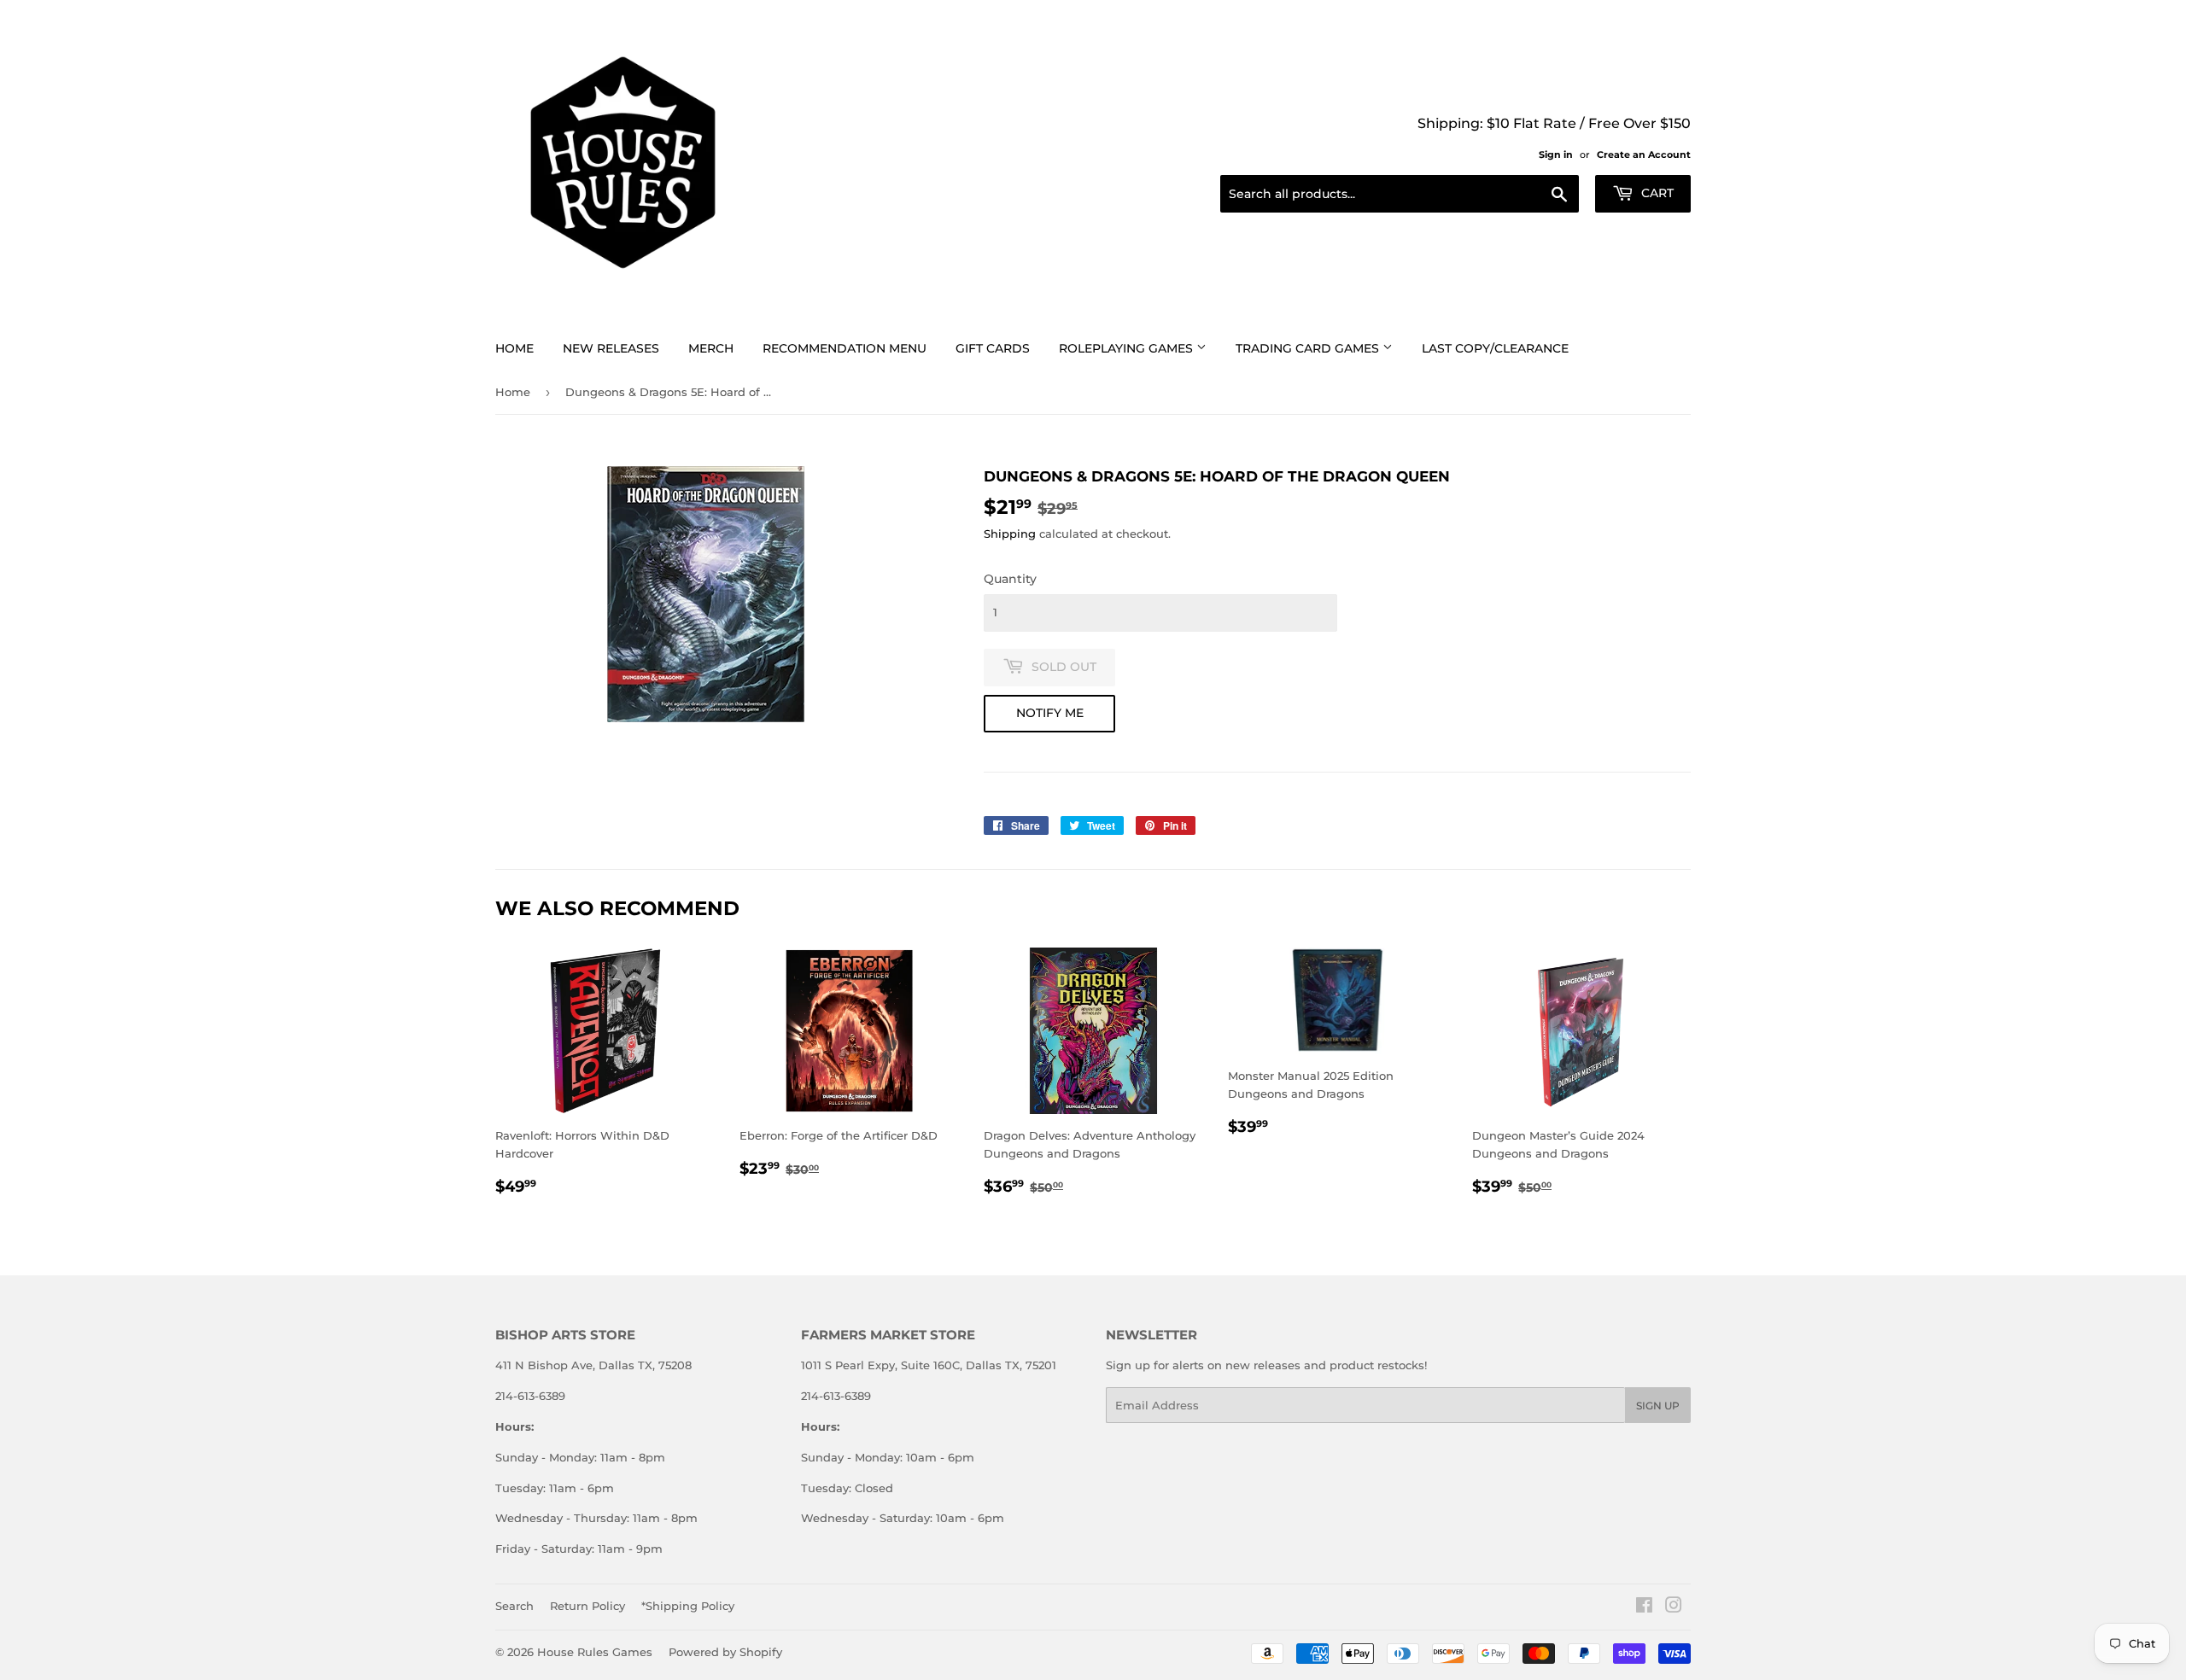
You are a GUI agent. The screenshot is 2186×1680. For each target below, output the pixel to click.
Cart (1656, 193)
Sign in (1556, 155)
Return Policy (587, 1606)
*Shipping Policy (688, 1606)
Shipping (1010, 534)
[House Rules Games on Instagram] (1674, 1607)
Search (514, 1606)
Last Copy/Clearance (1495, 348)
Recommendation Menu (845, 348)
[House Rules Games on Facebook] (1644, 1607)
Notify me (1050, 713)
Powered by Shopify (725, 1652)
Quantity (1010, 579)
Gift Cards (993, 348)
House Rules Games (595, 1652)
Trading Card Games (1309, 348)
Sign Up (1658, 1406)
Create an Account (1644, 155)
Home (514, 348)
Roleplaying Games (1128, 348)
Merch (711, 348)
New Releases (611, 348)
